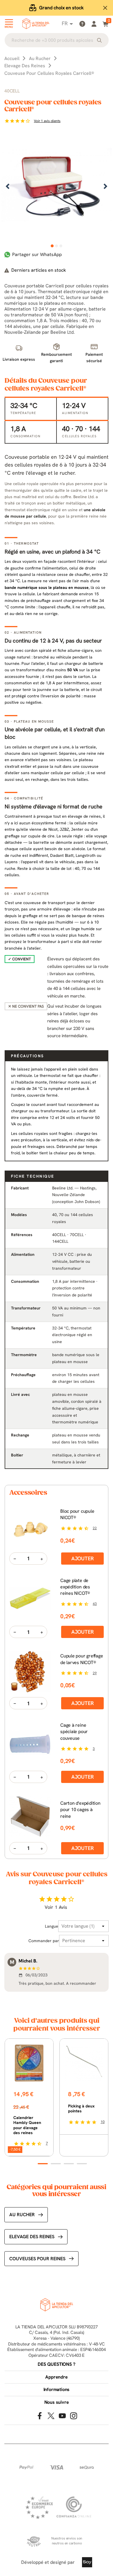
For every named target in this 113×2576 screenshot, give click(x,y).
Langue (52, 1926)
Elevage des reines (32, 2237)
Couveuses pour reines (37, 2259)
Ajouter (83, 1558)
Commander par (44, 1941)
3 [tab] (61, 246)
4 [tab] (82, 2164)
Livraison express (61, 8)
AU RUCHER (22, 2215)
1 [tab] (52, 246)
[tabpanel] (57, 187)
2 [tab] (57, 246)
